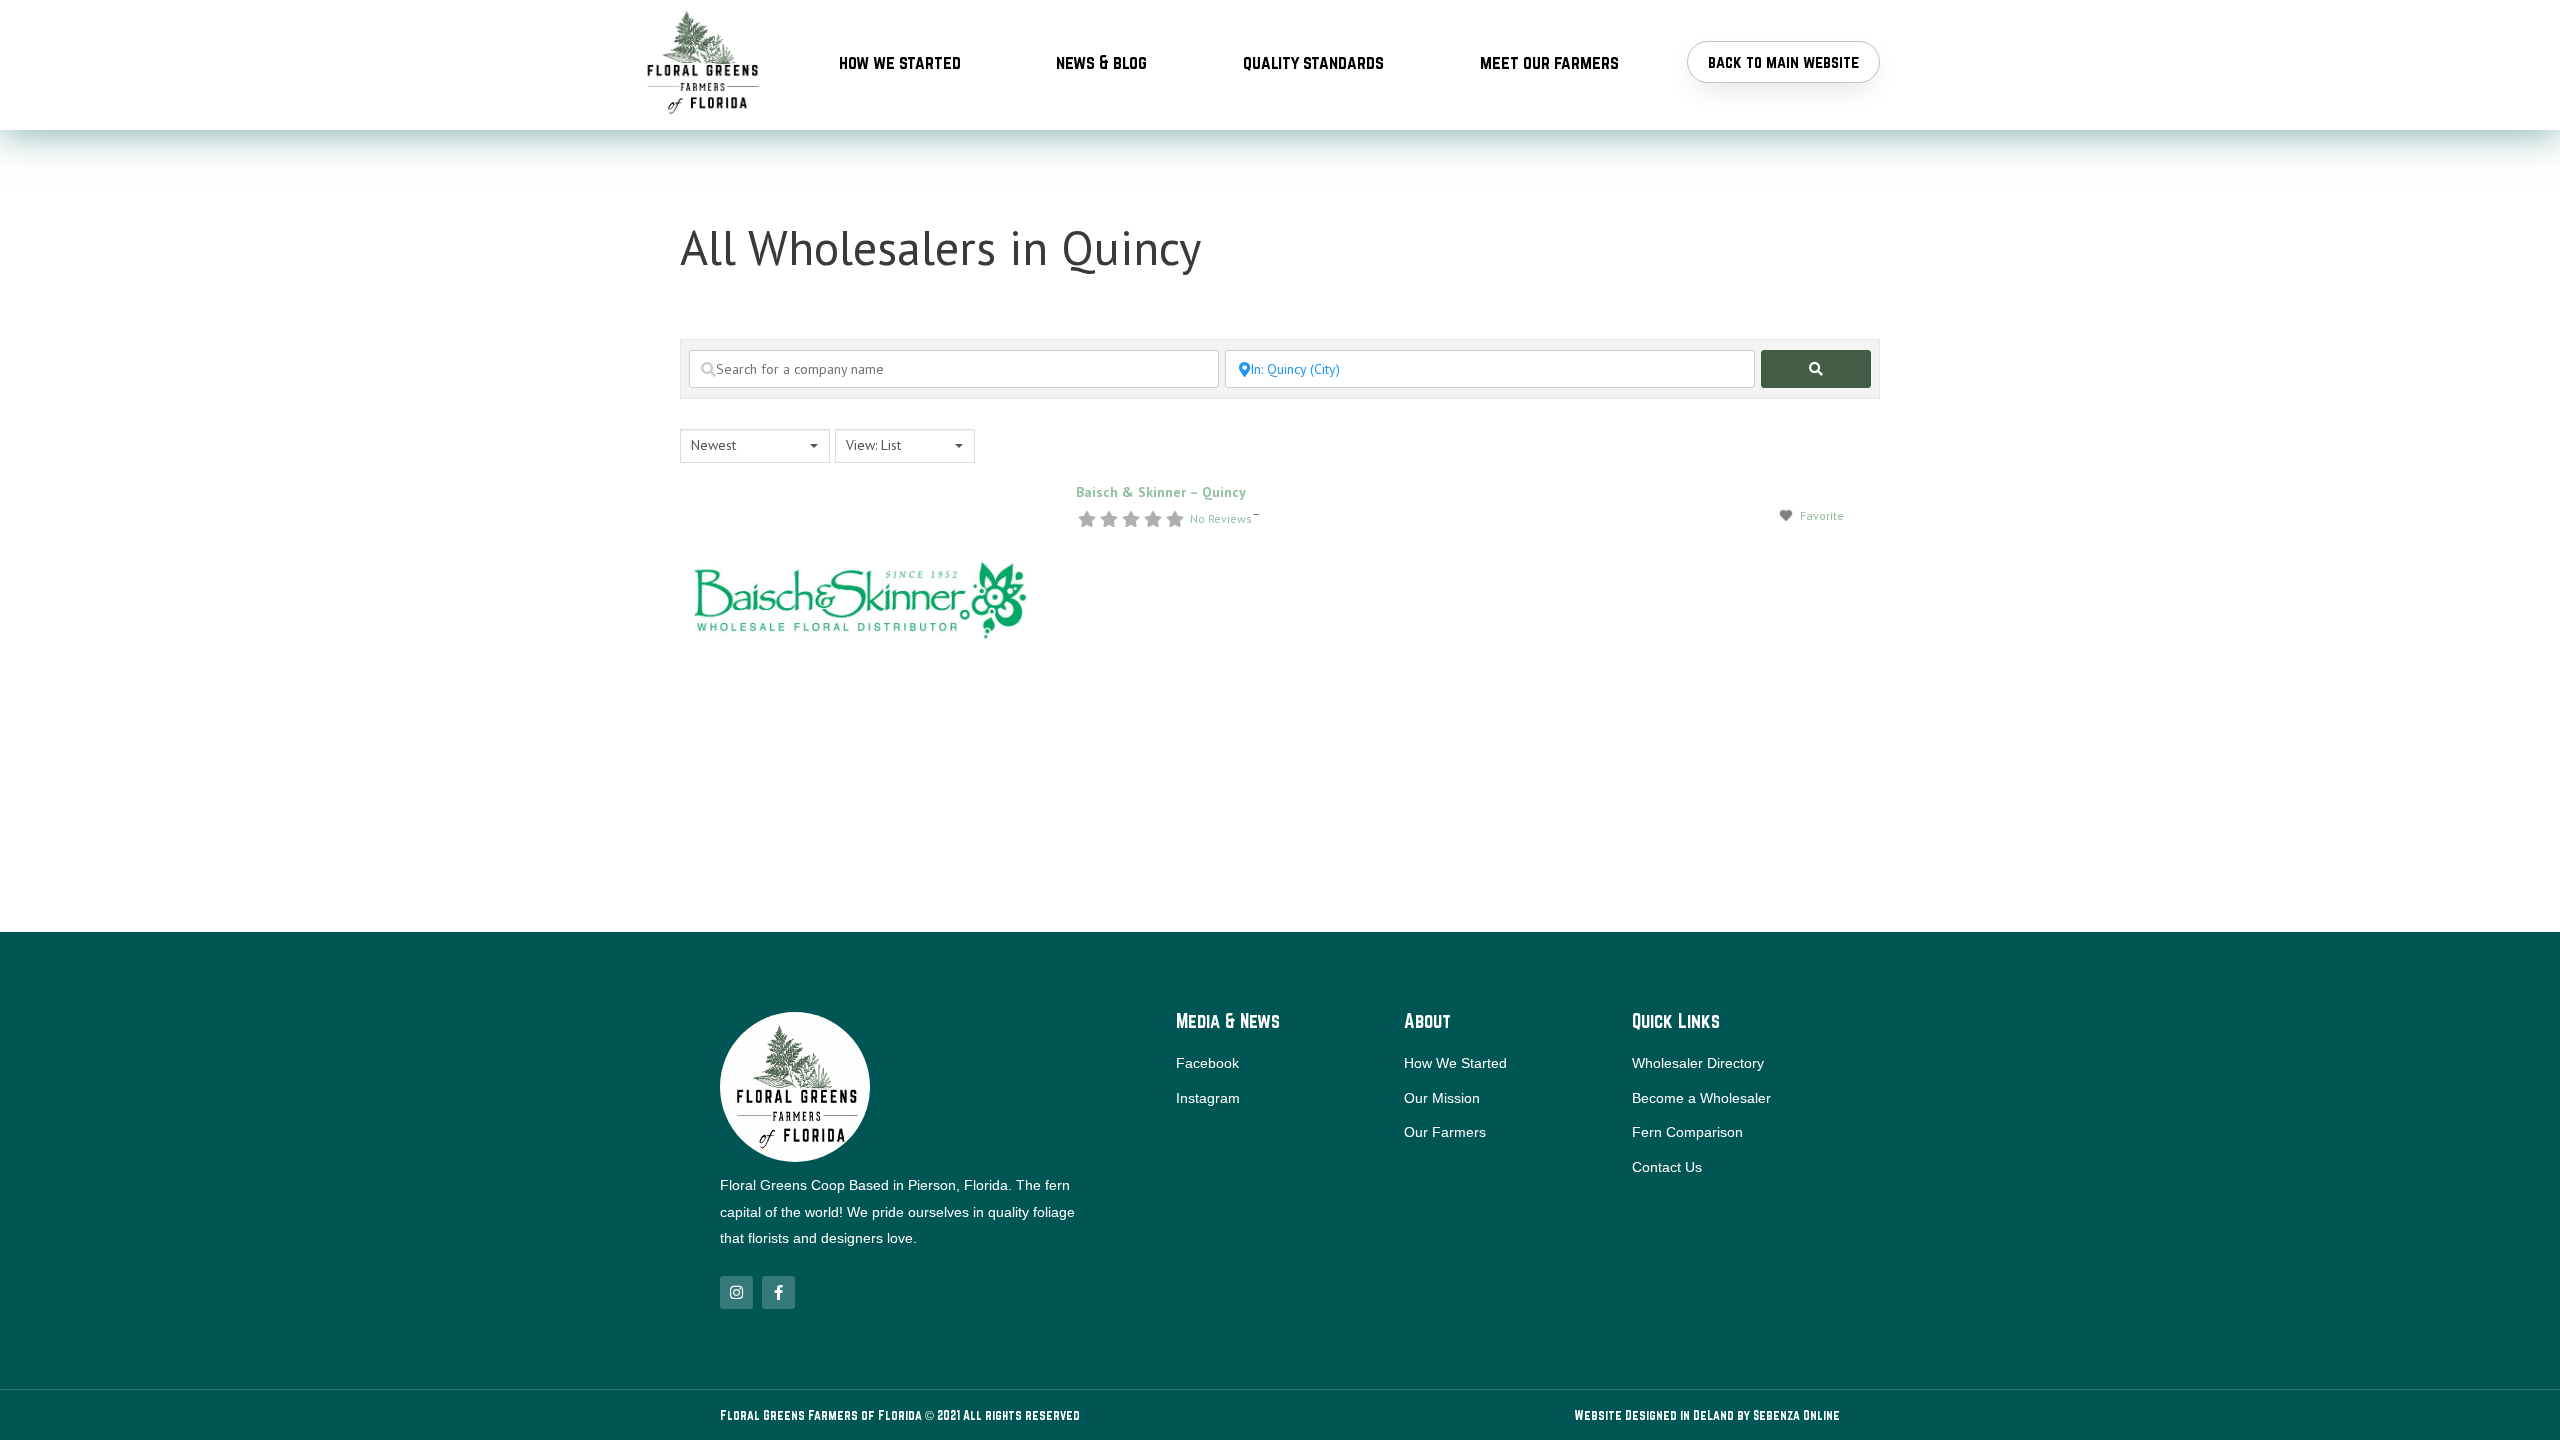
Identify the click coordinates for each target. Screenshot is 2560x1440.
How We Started (900, 62)
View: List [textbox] (873, 445)
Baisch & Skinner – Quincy (1161, 492)
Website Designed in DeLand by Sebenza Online (1707, 1415)
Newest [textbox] (713, 445)
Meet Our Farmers (1549, 62)
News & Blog (1101, 62)
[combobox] (755, 446)
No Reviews (1221, 518)
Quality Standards (1313, 62)
